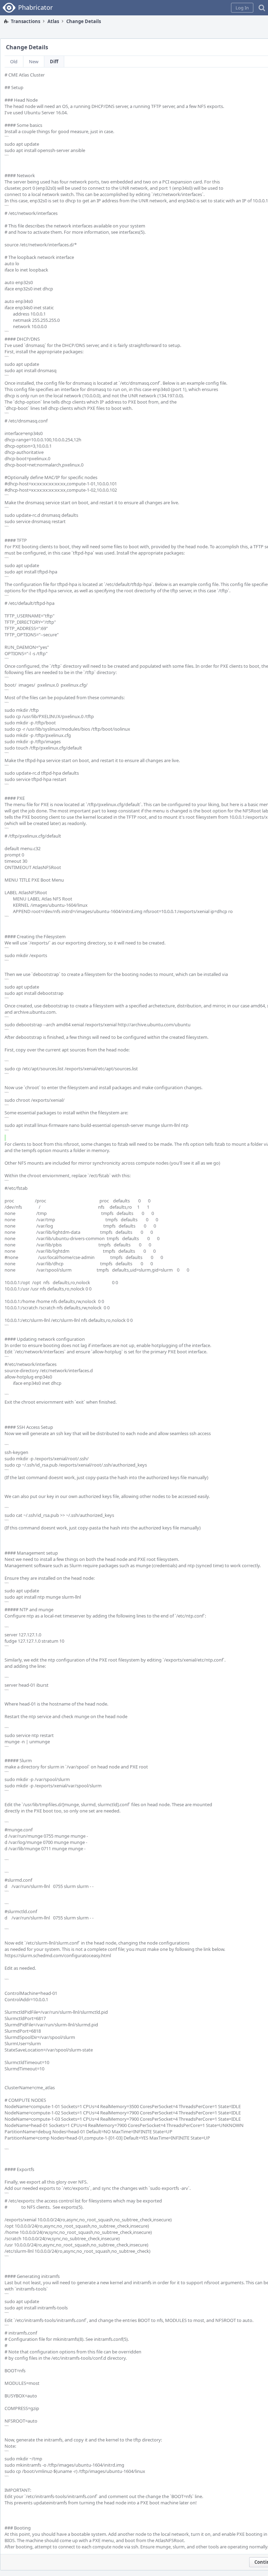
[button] (242, 8)
